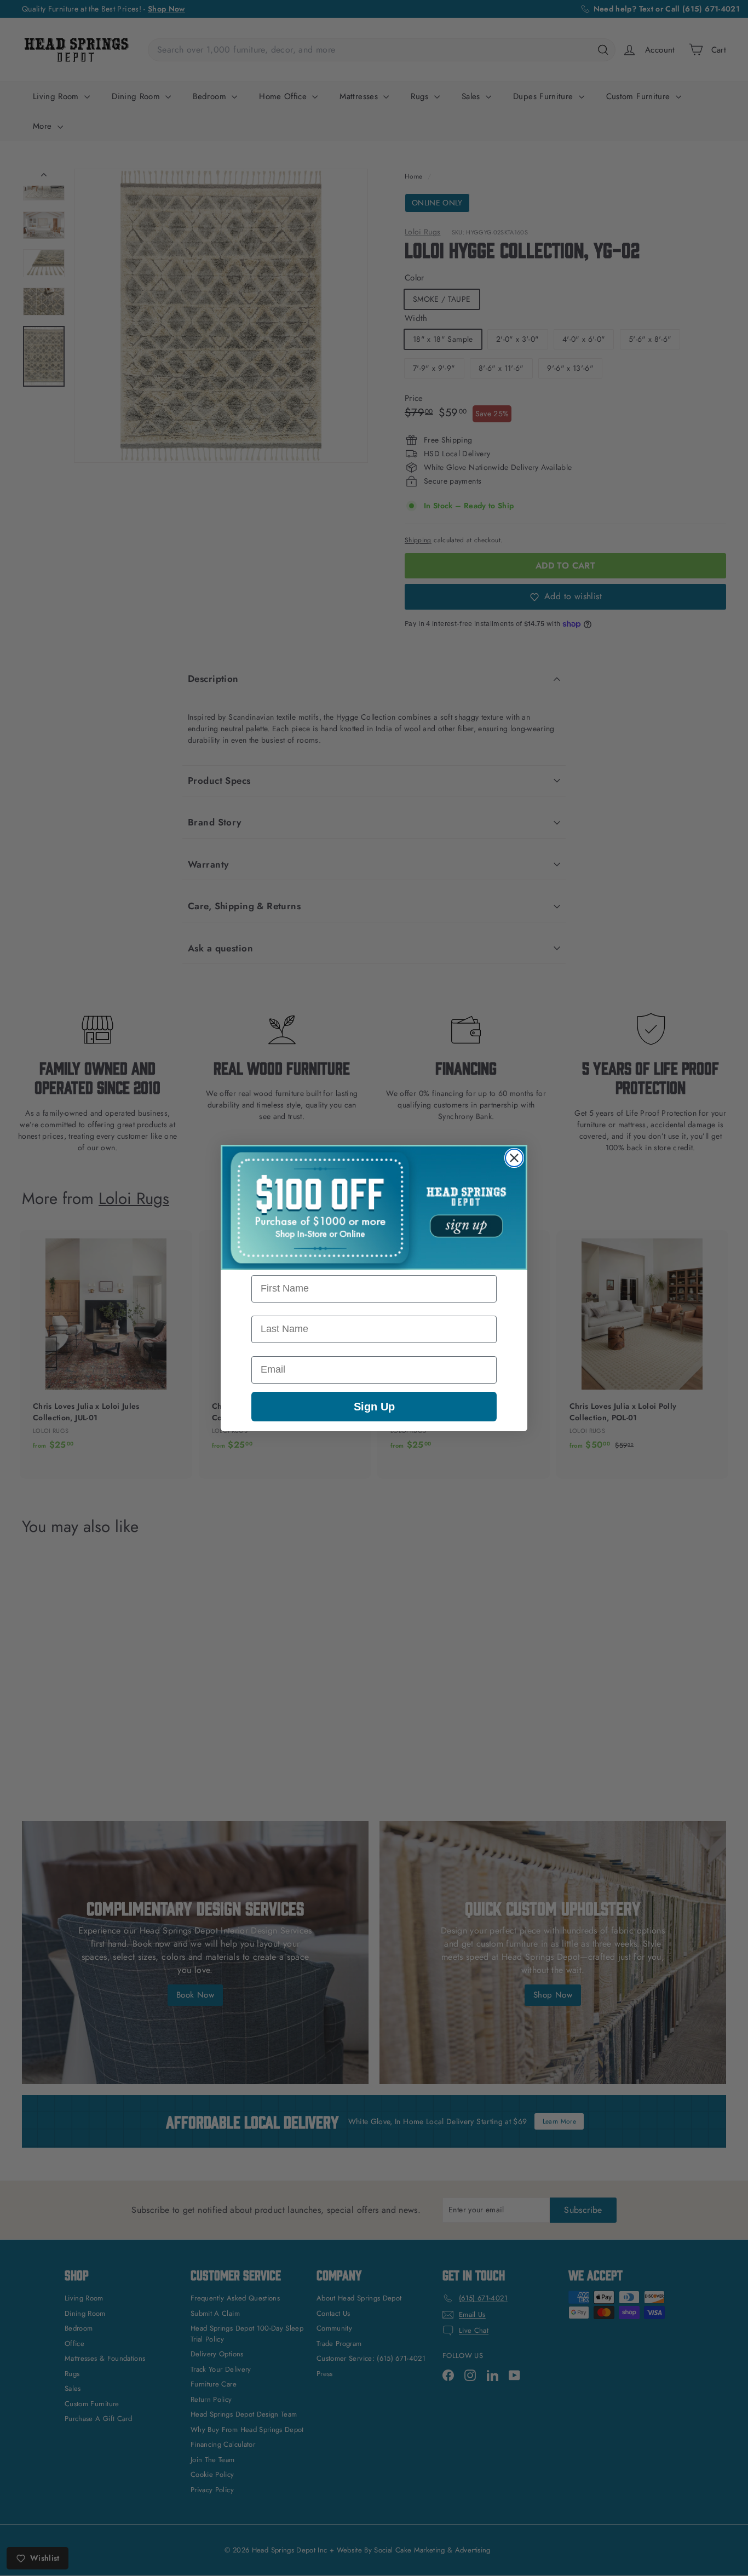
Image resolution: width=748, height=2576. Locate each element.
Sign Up (374, 1407)
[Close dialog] (514, 1158)
